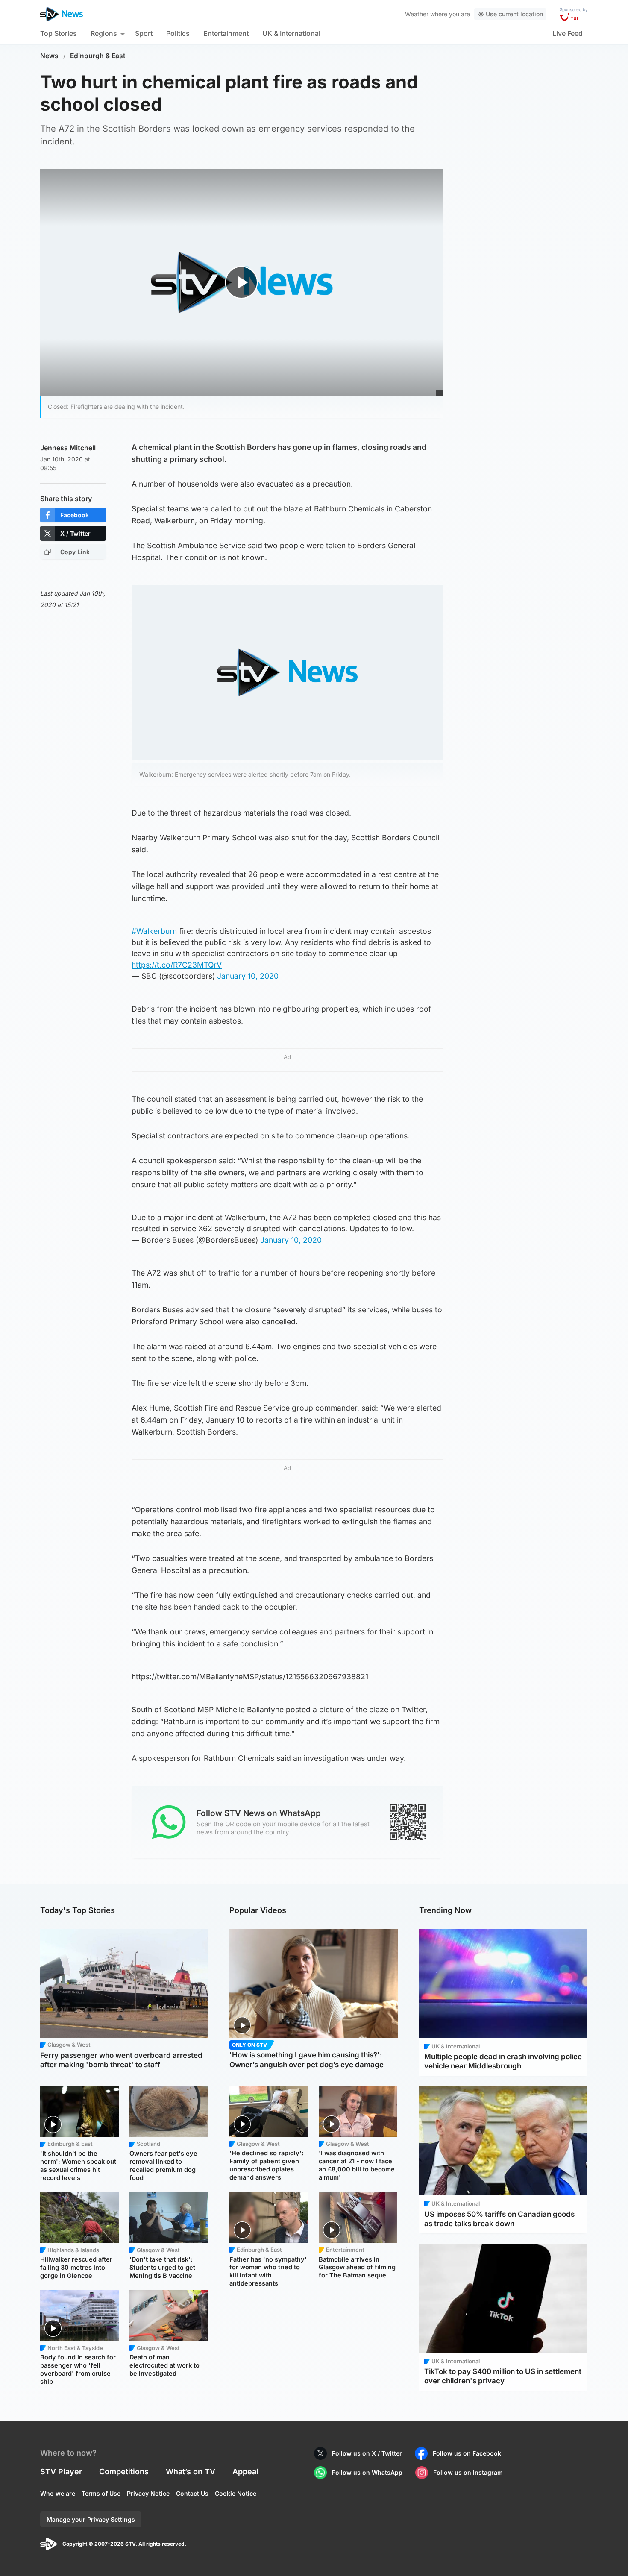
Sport (144, 33)
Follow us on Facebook (467, 2453)
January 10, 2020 (248, 976)
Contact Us (192, 2493)
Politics (178, 33)
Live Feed (568, 33)
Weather (417, 14)
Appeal (245, 2472)
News (49, 56)
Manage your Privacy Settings (91, 2519)
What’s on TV (191, 2472)
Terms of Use (101, 2493)
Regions (104, 33)
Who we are (58, 2493)
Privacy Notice (148, 2493)
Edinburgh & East (98, 56)
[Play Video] (242, 282)
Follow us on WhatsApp (367, 2472)
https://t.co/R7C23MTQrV (177, 965)
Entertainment (226, 33)
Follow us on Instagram (468, 2472)
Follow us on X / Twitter (367, 2453)
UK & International (291, 33)
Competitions (124, 2472)
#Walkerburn (154, 931)
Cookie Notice (236, 2493)
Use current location (514, 14)
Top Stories (59, 33)
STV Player (61, 2472)
